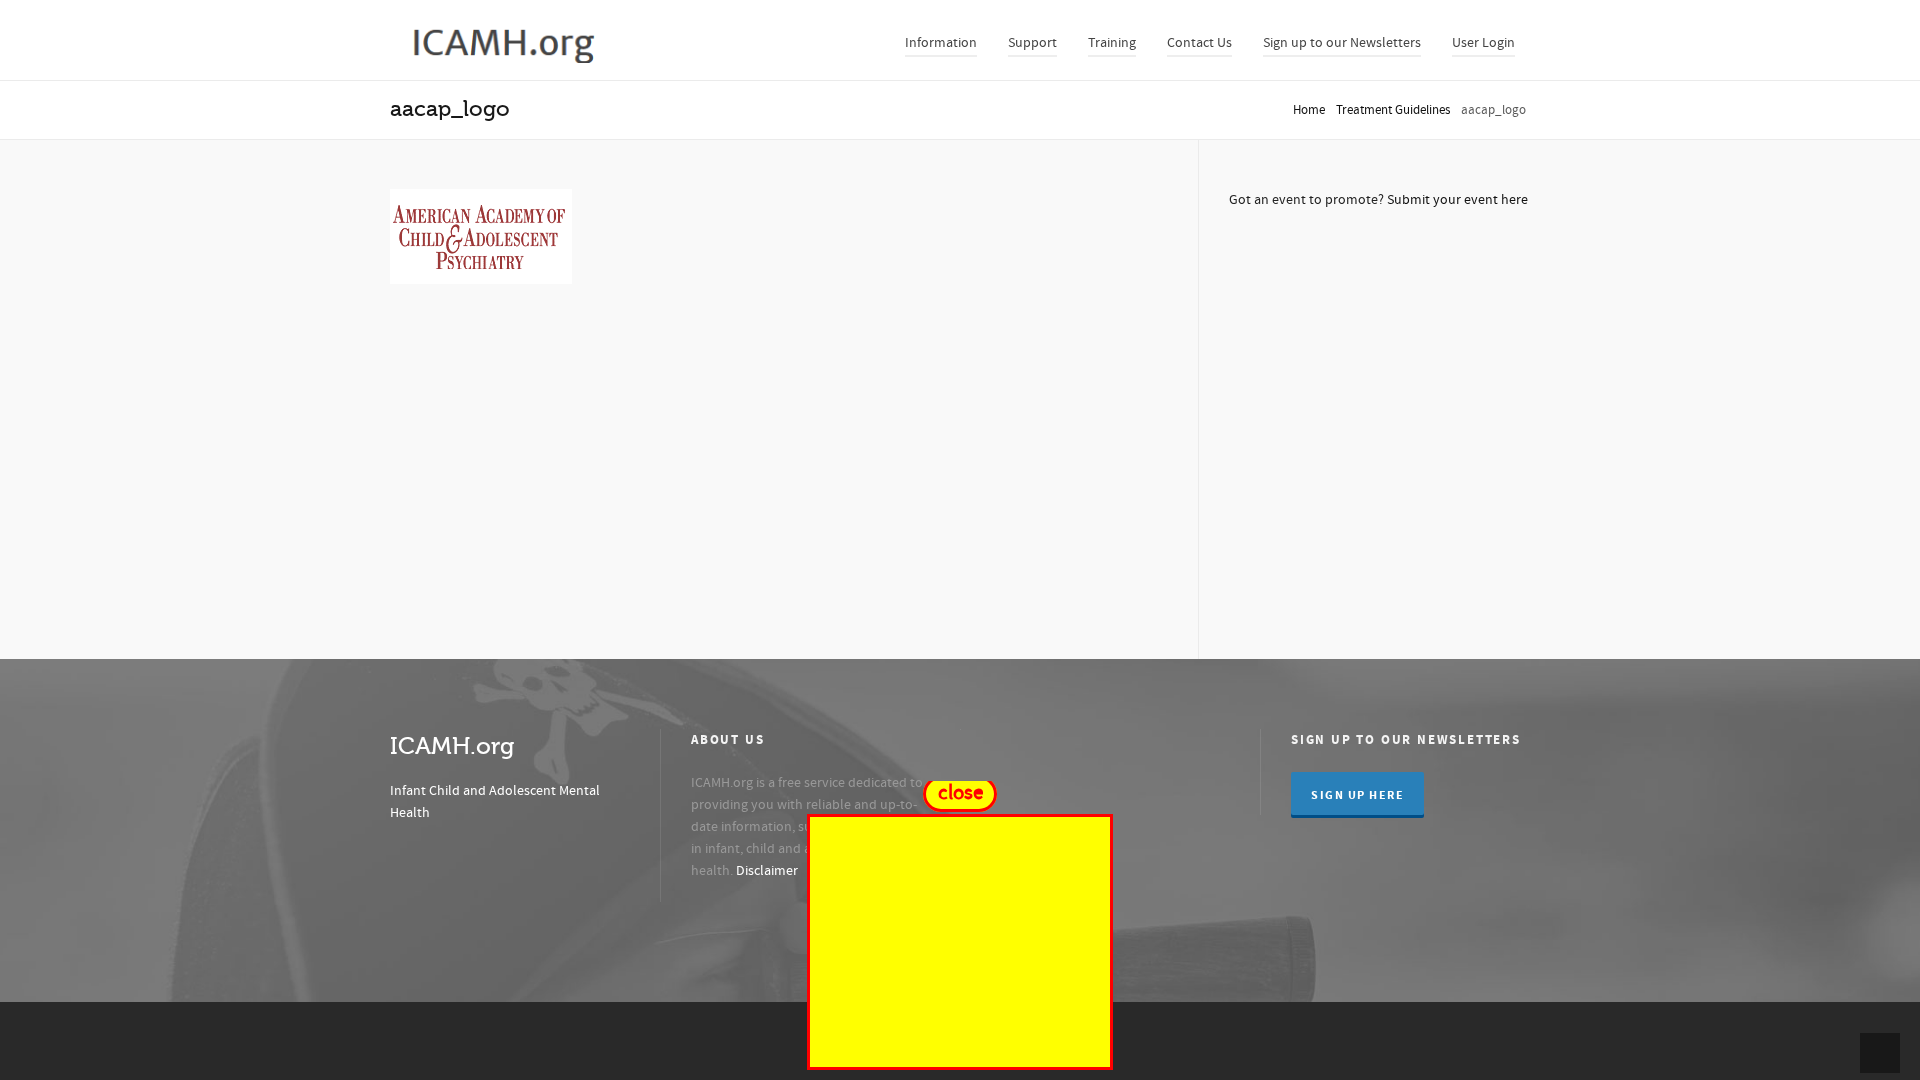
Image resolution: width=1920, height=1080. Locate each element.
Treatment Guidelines (1393, 110)
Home (1309, 110)
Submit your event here (1457, 200)
